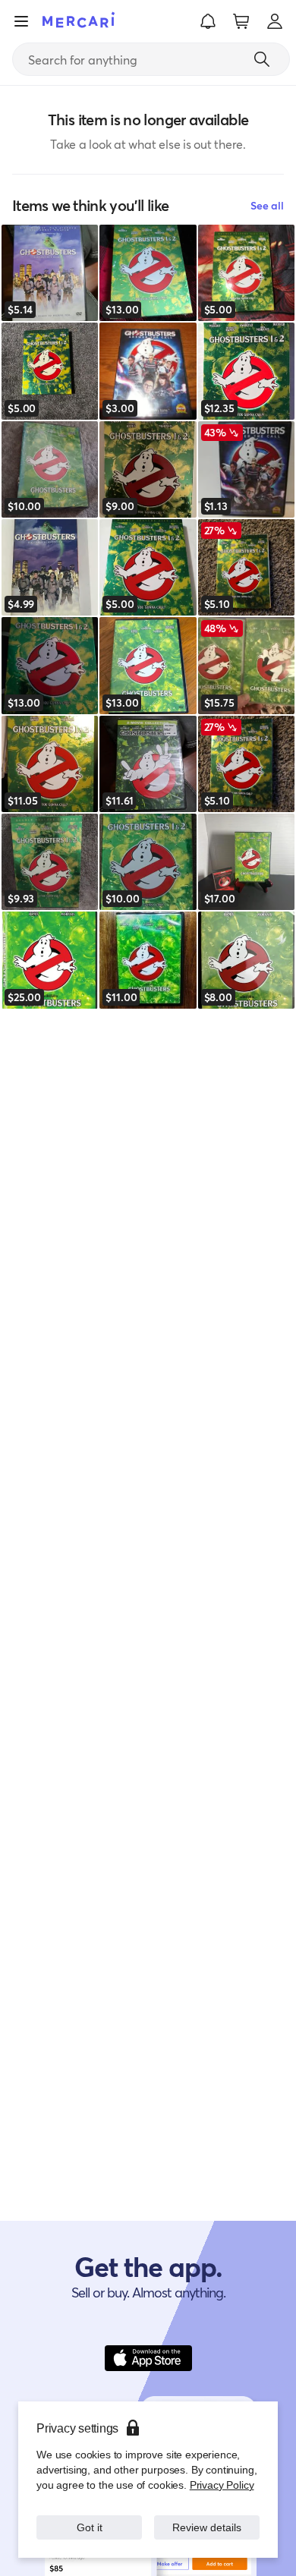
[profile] (275, 21)
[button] (208, 21)
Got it (89, 2527)
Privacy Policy (222, 2485)
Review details (207, 2527)
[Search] (262, 59)
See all (267, 205)
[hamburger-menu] (21, 21)
